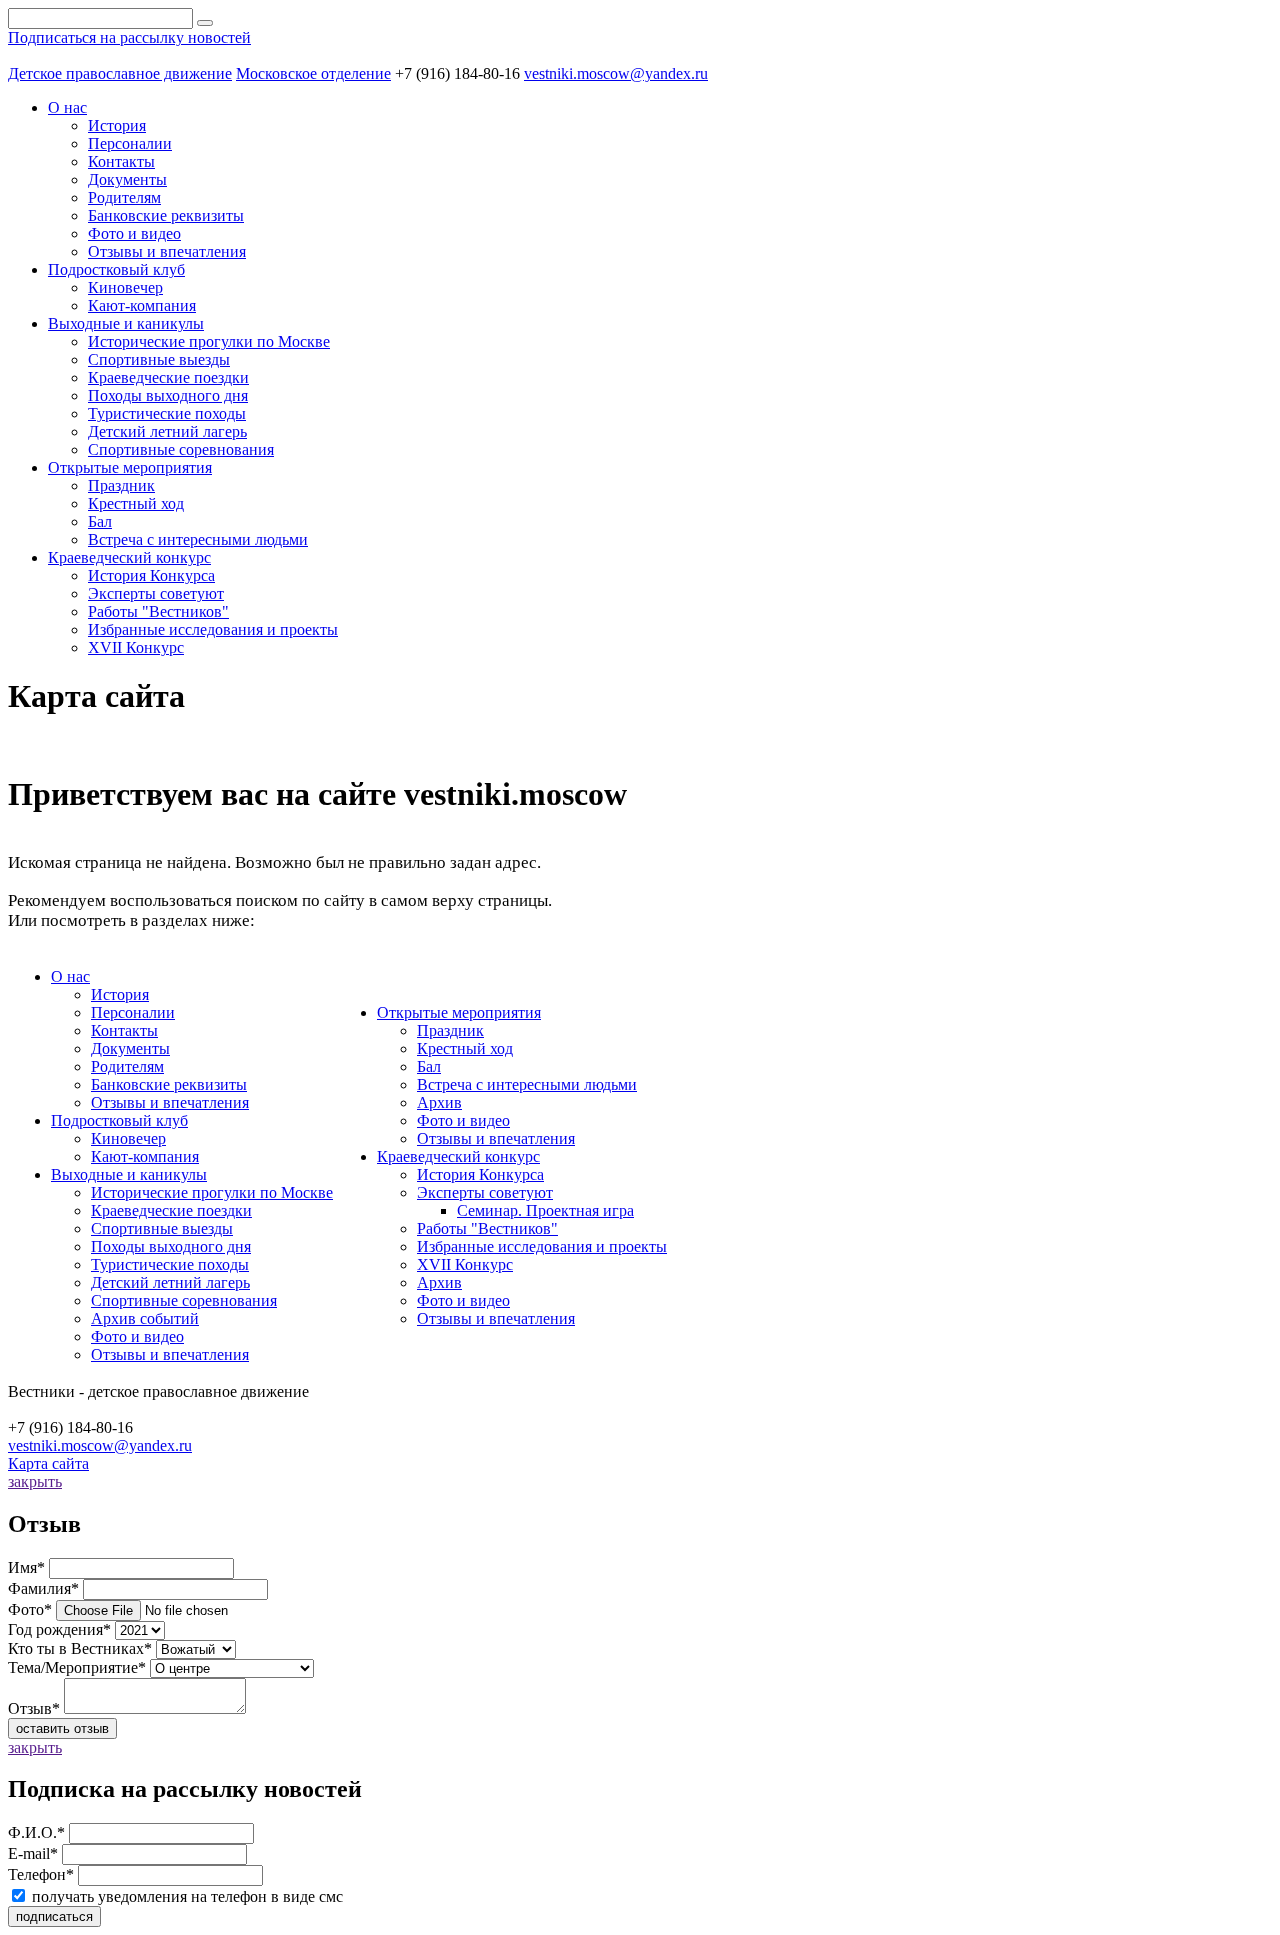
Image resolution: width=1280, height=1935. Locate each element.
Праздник (121, 485)
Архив (439, 1102)
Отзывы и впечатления (167, 251)
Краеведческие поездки (168, 377)
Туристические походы (167, 413)
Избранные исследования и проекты (213, 629)
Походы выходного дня (168, 395)
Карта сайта (48, 1463)
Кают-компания (142, 305)
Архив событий (145, 1318)
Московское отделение (313, 73)
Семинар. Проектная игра (545, 1210)
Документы (127, 179)
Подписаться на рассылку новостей (129, 37)
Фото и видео (134, 233)
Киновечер (125, 287)
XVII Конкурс (136, 647)
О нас (70, 976)
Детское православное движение (120, 73)
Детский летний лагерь (167, 431)
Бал (100, 521)
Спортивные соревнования (181, 449)
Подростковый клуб (119, 1120)
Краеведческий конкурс (458, 1156)
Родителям (124, 197)
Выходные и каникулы (129, 1174)
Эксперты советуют (156, 593)
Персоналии (130, 143)
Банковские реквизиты (166, 215)
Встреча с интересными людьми (198, 539)
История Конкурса (151, 575)
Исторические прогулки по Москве (209, 341)
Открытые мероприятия (459, 1012)
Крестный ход (136, 503)
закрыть (35, 1481)
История (117, 125)
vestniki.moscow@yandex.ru (616, 73)
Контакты (121, 161)
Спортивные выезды (159, 359)
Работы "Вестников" (158, 611)
